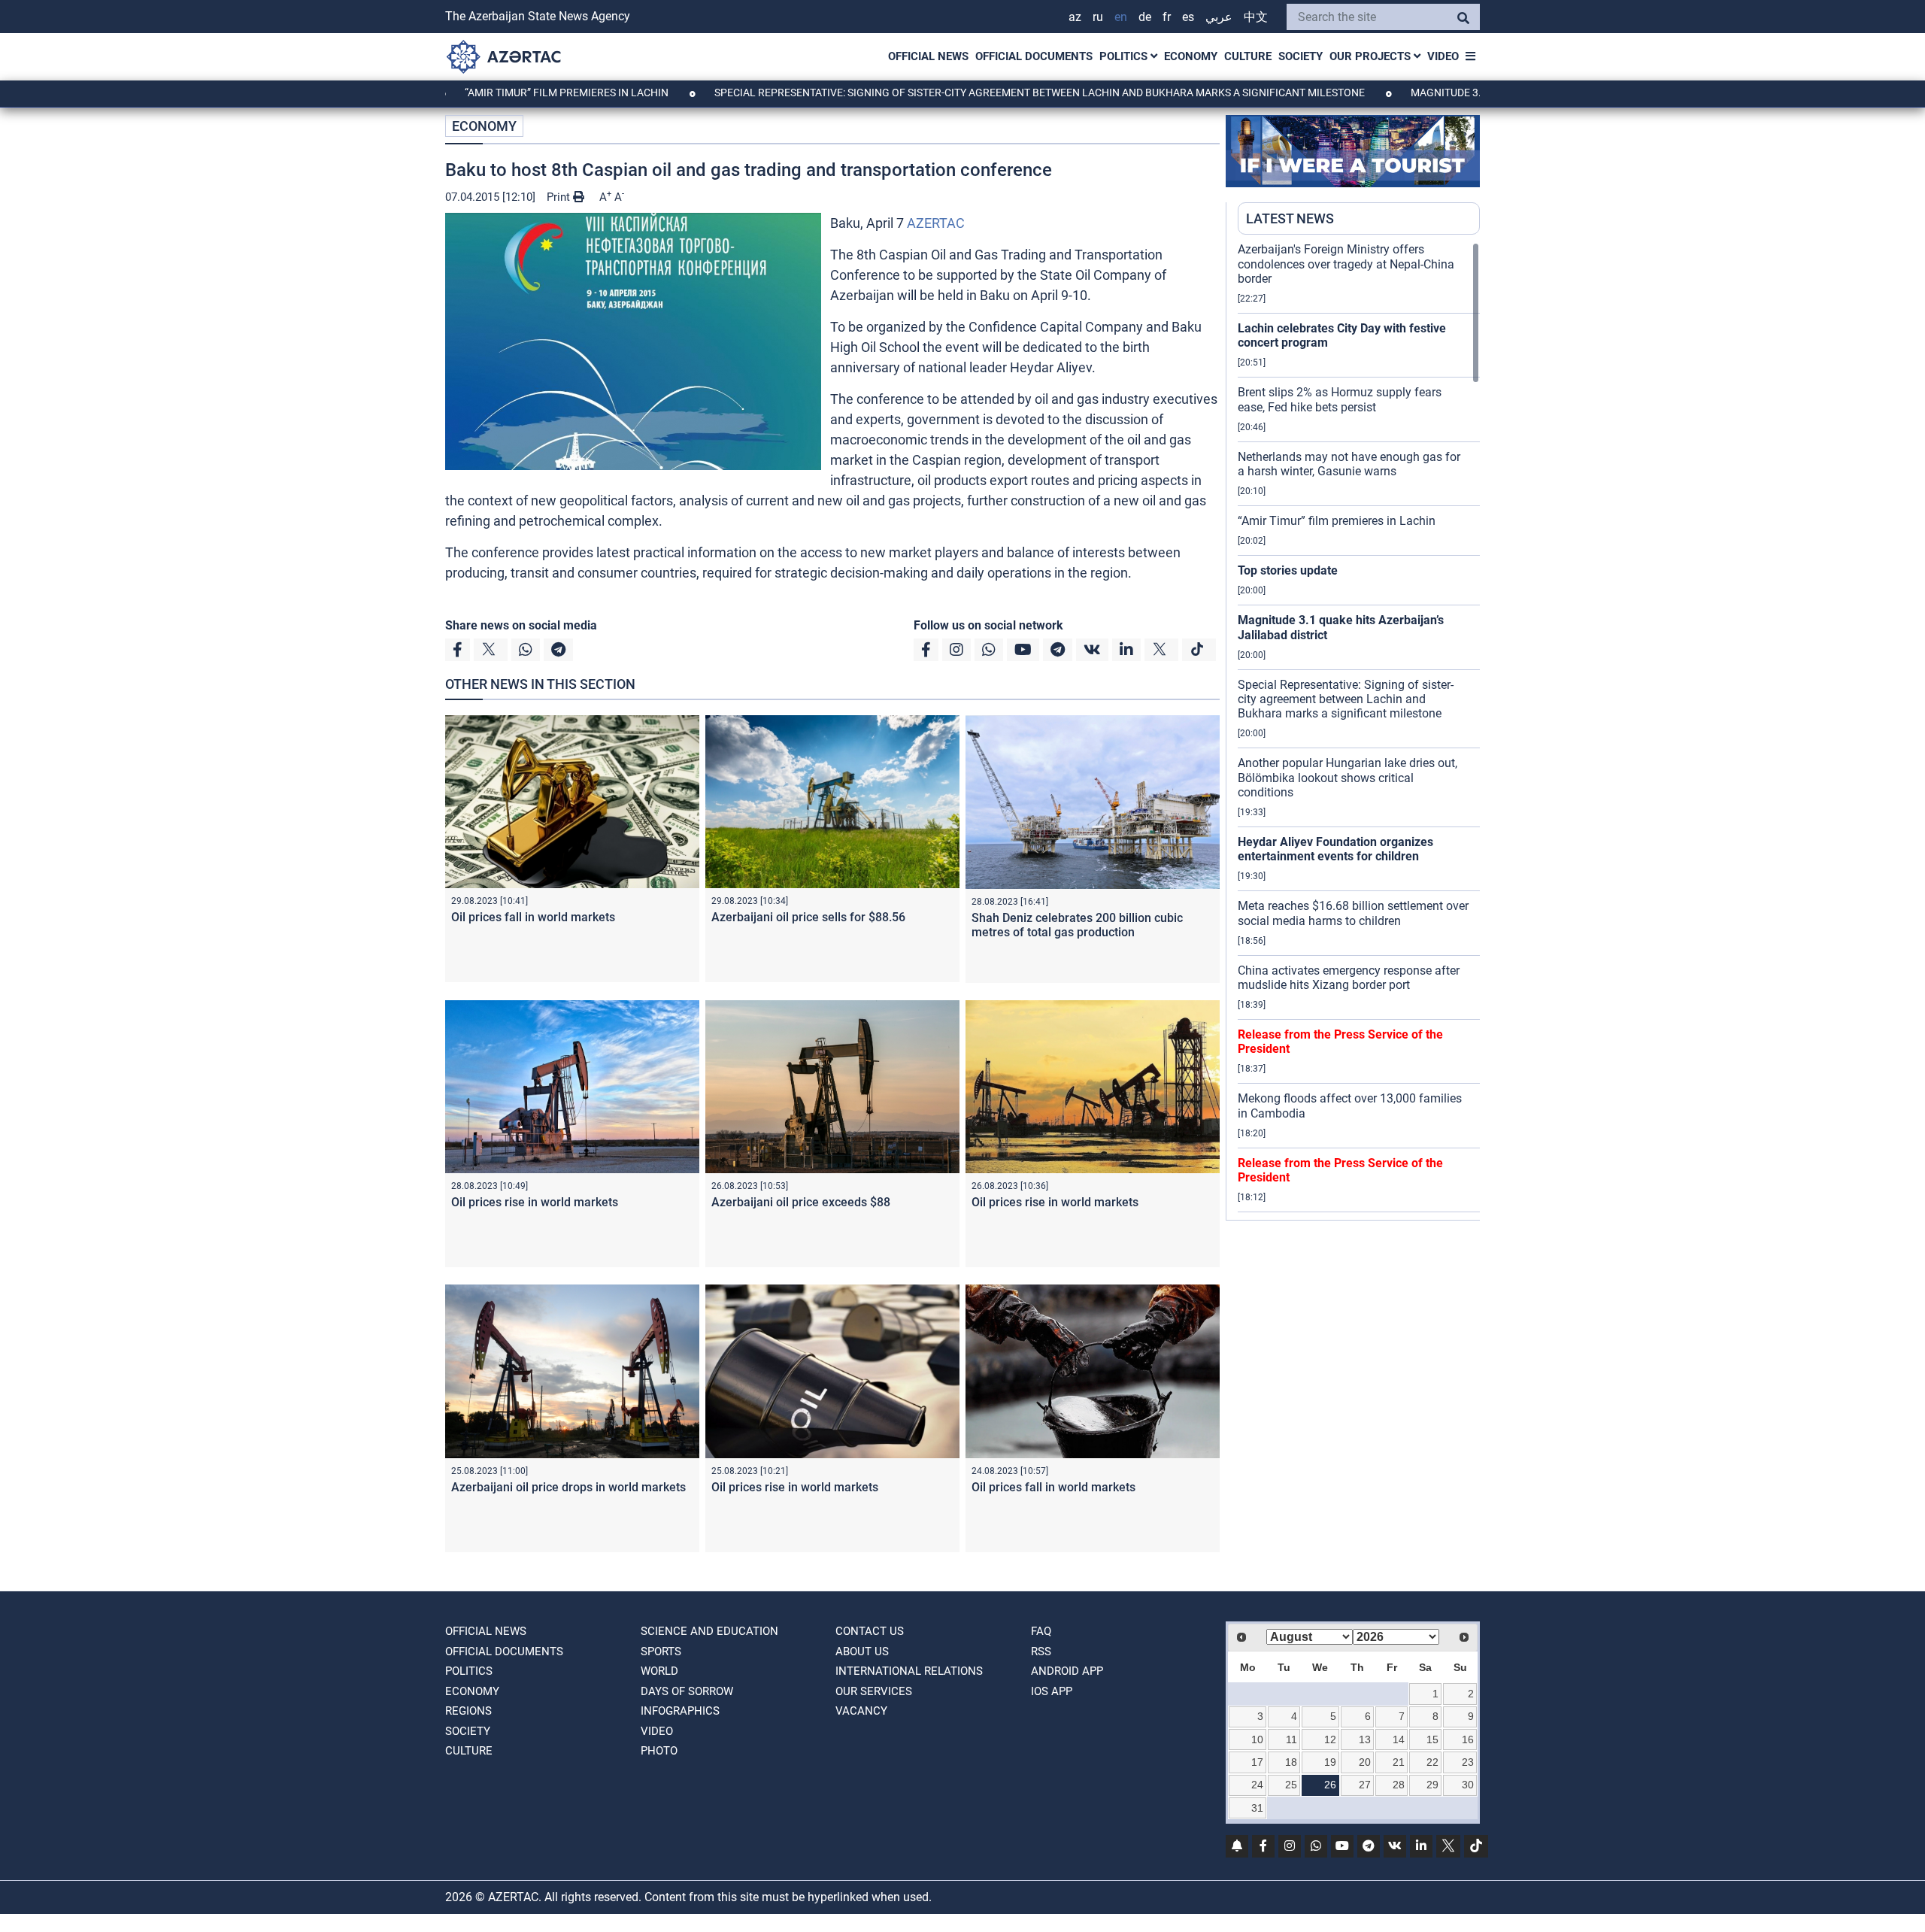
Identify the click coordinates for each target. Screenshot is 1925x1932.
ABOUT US (862, 1651)
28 (1399, 1785)
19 (1330, 1762)
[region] (1359, 731)
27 (1365, 1785)
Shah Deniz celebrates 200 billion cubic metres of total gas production (1077, 925)
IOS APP (1052, 1691)
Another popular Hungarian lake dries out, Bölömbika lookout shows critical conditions (1347, 777)
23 (1468, 1762)
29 (1432, 1785)
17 (1257, 1762)
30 (1468, 1785)
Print (560, 197)
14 (1399, 1739)
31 (1257, 1808)
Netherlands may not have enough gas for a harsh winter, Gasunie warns (1349, 464)
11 (1291, 1739)
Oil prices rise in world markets (535, 1202)
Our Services (874, 1691)
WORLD (659, 1671)
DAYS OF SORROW (687, 1691)
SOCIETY (1301, 56)
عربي (1219, 17)
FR (1167, 17)
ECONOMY (1191, 56)
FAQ (1041, 1631)
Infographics (680, 1711)
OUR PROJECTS (1372, 56)
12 (1330, 1739)
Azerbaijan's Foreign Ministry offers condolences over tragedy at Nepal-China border (1346, 264)
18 (1291, 1762)
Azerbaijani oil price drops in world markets (568, 1487)
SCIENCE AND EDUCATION (709, 1631)
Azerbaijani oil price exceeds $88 (801, 1202)
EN (1121, 17)
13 (1365, 1739)
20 (1365, 1762)
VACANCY (861, 1711)
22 (1432, 1762)
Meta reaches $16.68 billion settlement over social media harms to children (1353, 913)
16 (1468, 1739)
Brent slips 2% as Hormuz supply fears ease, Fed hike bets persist (1340, 399)
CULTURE (1248, 56)
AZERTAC (936, 223)
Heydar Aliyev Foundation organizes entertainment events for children (1335, 849)
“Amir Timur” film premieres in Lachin (468, 93)
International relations (909, 1671)
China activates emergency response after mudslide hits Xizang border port (1349, 978)
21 (1399, 1762)
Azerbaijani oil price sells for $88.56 (808, 917)
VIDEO (1443, 56)
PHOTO (659, 1751)
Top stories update (1288, 570)
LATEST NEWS (1290, 218)
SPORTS (661, 1651)
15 (1432, 1739)
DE (1145, 17)
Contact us (870, 1631)
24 (1257, 1785)
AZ (1075, 17)
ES (1188, 17)
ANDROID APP (1067, 1671)
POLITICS (1125, 56)
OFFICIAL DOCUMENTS (1034, 56)
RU (1098, 17)
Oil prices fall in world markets (533, 917)
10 (1257, 1739)
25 (1291, 1785)
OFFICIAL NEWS (928, 56)
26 (1330, 1785)
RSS (1041, 1651)
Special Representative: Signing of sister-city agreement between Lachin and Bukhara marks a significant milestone (941, 93)
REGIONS (468, 1711)
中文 (1256, 17)
